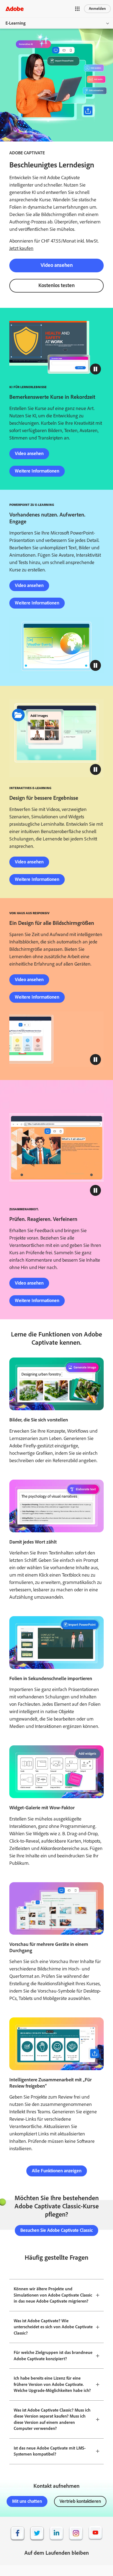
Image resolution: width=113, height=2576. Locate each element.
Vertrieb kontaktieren (80, 2501)
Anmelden (97, 9)
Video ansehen (57, 265)
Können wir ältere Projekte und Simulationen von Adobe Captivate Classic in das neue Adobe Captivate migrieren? (53, 2295)
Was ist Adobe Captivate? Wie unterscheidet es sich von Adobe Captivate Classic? (53, 2327)
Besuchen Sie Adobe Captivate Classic (56, 2230)
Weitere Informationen (37, 471)
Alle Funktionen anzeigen (57, 2171)
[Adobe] (15, 9)
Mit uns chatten (27, 2501)
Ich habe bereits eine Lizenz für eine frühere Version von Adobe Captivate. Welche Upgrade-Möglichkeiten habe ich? (52, 2384)
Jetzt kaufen (21, 248)
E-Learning (15, 23)
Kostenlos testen (56, 285)
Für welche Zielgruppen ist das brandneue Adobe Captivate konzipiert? (53, 2356)
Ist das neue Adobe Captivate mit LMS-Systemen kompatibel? (50, 2451)
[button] (77, 9)
